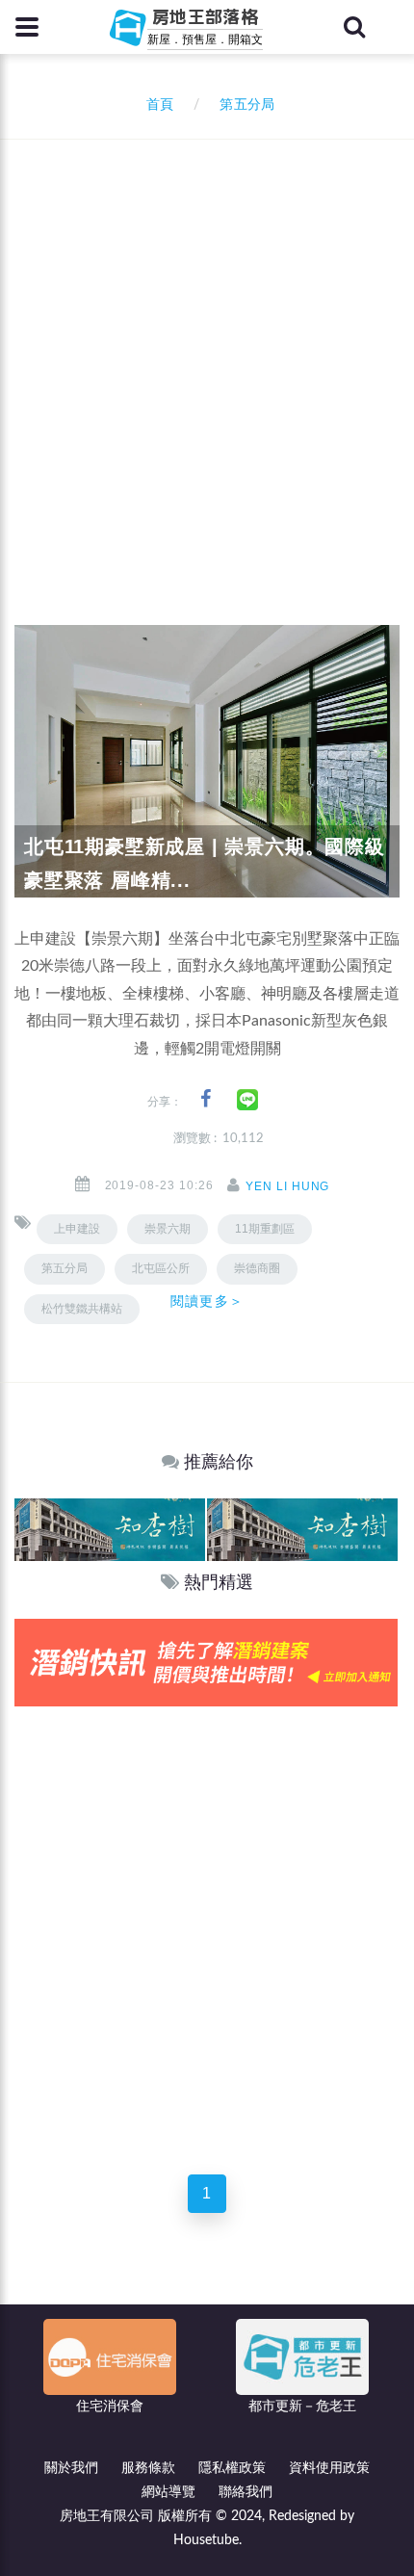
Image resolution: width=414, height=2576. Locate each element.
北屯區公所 (161, 1268)
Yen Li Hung (288, 1186)
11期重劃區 (265, 1229)
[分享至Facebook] (206, 1099)
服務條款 (148, 2468)
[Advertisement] (207, 356)
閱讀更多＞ (207, 1301)
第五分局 (65, 1268)
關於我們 (71, 2468)
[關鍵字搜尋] (354, 27)
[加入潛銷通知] (206, 1662)
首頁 (156, 105)
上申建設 (77, 1229)
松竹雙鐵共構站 (82, 1309)
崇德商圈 (257, 1268)
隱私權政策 (232, 2468)
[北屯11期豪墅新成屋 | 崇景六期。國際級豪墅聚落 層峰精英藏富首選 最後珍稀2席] (207, 761)
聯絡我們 (246, 2492)
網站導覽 (168, 2492)
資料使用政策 (329, 2468)
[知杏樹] (110, 1529)
